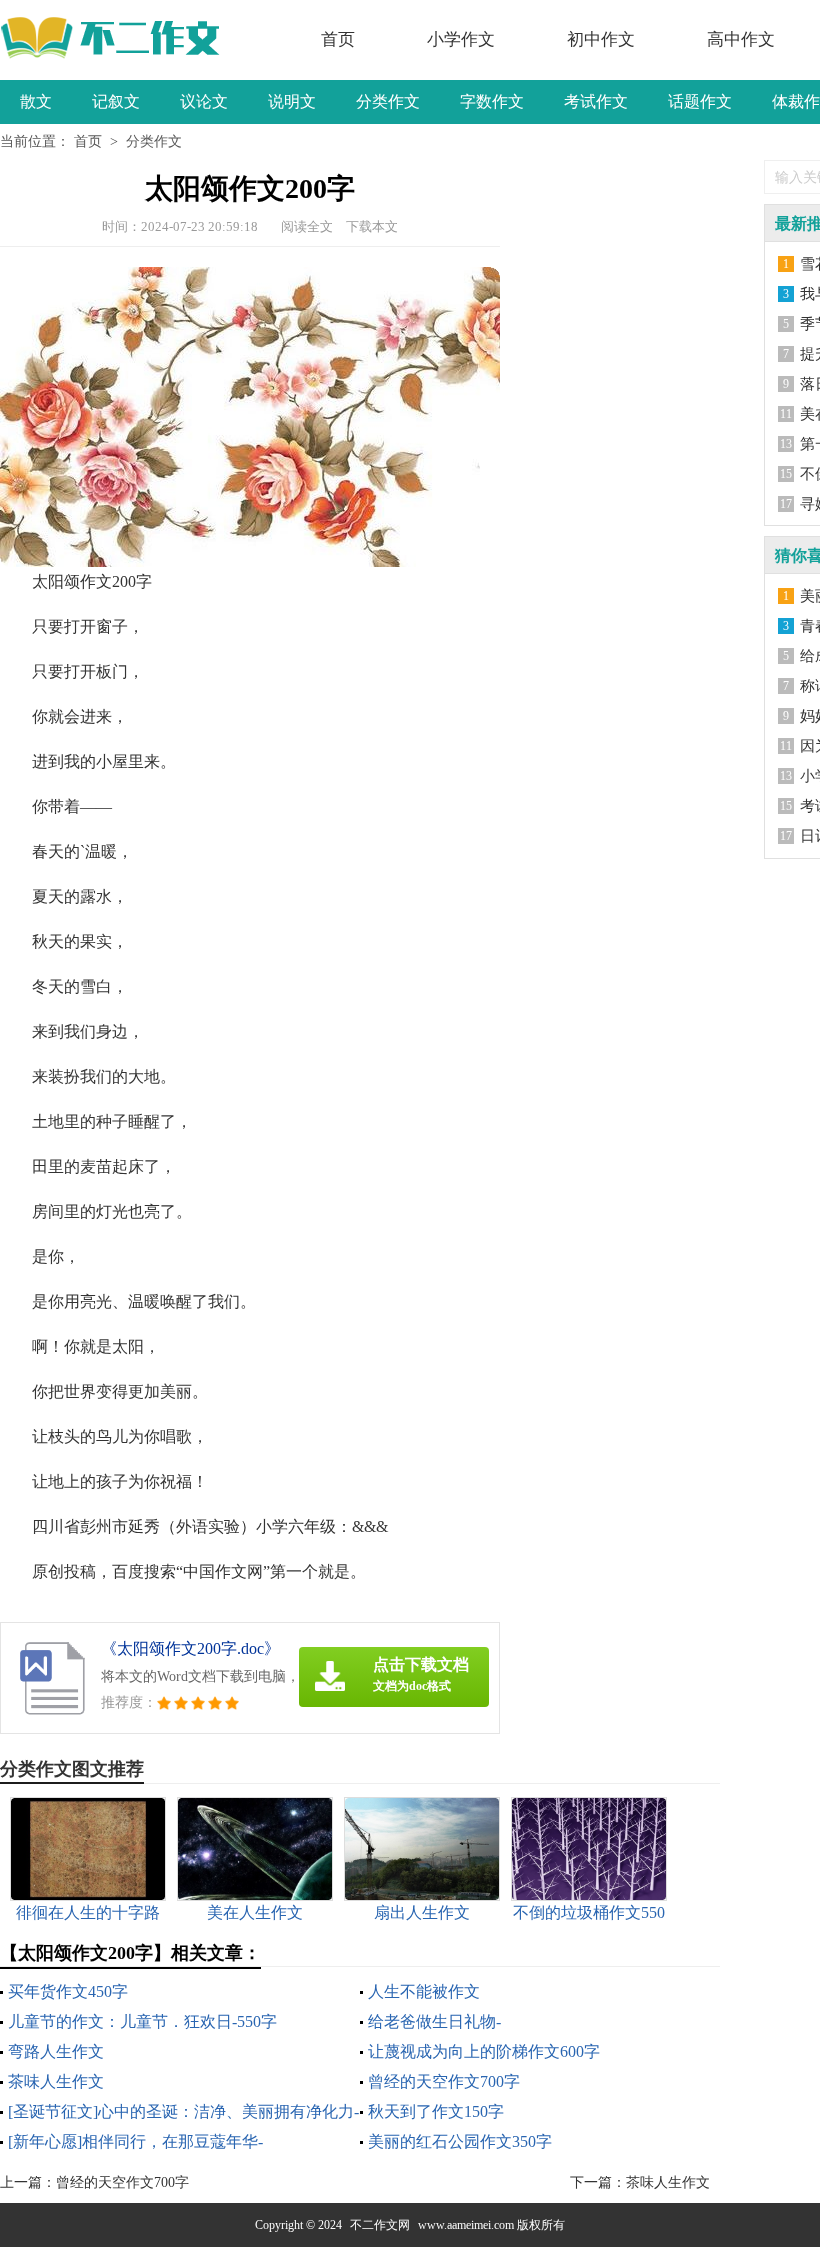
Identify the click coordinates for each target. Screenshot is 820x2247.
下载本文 (372, 226)
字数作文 (492, 101)
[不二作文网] (117, 38)
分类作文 (388, 101)
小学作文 (461, 39)
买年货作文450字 (68, 1991)
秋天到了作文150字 (436, 2111)
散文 (36, 101)
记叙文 (116, 101)
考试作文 (596, 101)
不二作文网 (380, 2225)
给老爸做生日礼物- (434, 2021)
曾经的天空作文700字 (444, 2081)
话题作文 (700, 101)
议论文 (204, 101)
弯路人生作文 (56, 2051)
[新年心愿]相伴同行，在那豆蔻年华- (135, 2141)
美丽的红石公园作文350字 (460, 2141)
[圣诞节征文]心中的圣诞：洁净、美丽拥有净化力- (183, 2111)
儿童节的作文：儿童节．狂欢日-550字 (142, 2021)
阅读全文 (307, 226)
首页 (338, 39)
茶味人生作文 (56, 2081)
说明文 (292, 101)
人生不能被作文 (424, 1991)
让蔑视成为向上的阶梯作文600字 (484, 2051)
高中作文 (741, 39)
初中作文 (601, 39)
